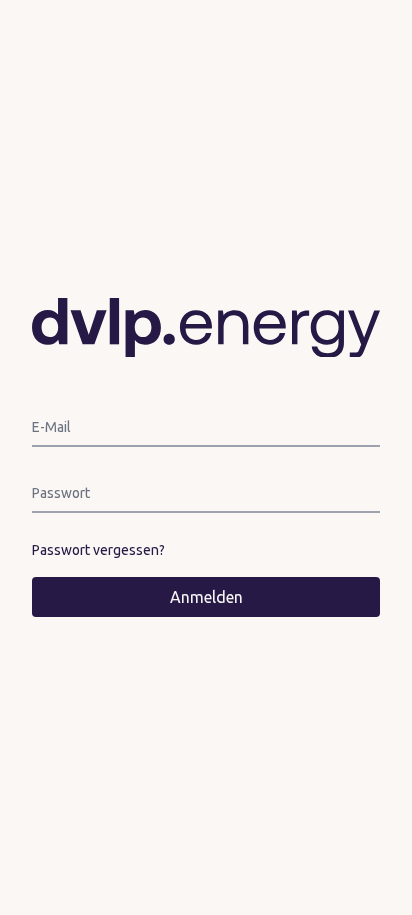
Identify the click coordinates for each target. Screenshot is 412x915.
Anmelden (206, 597)
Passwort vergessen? (98, 550)
